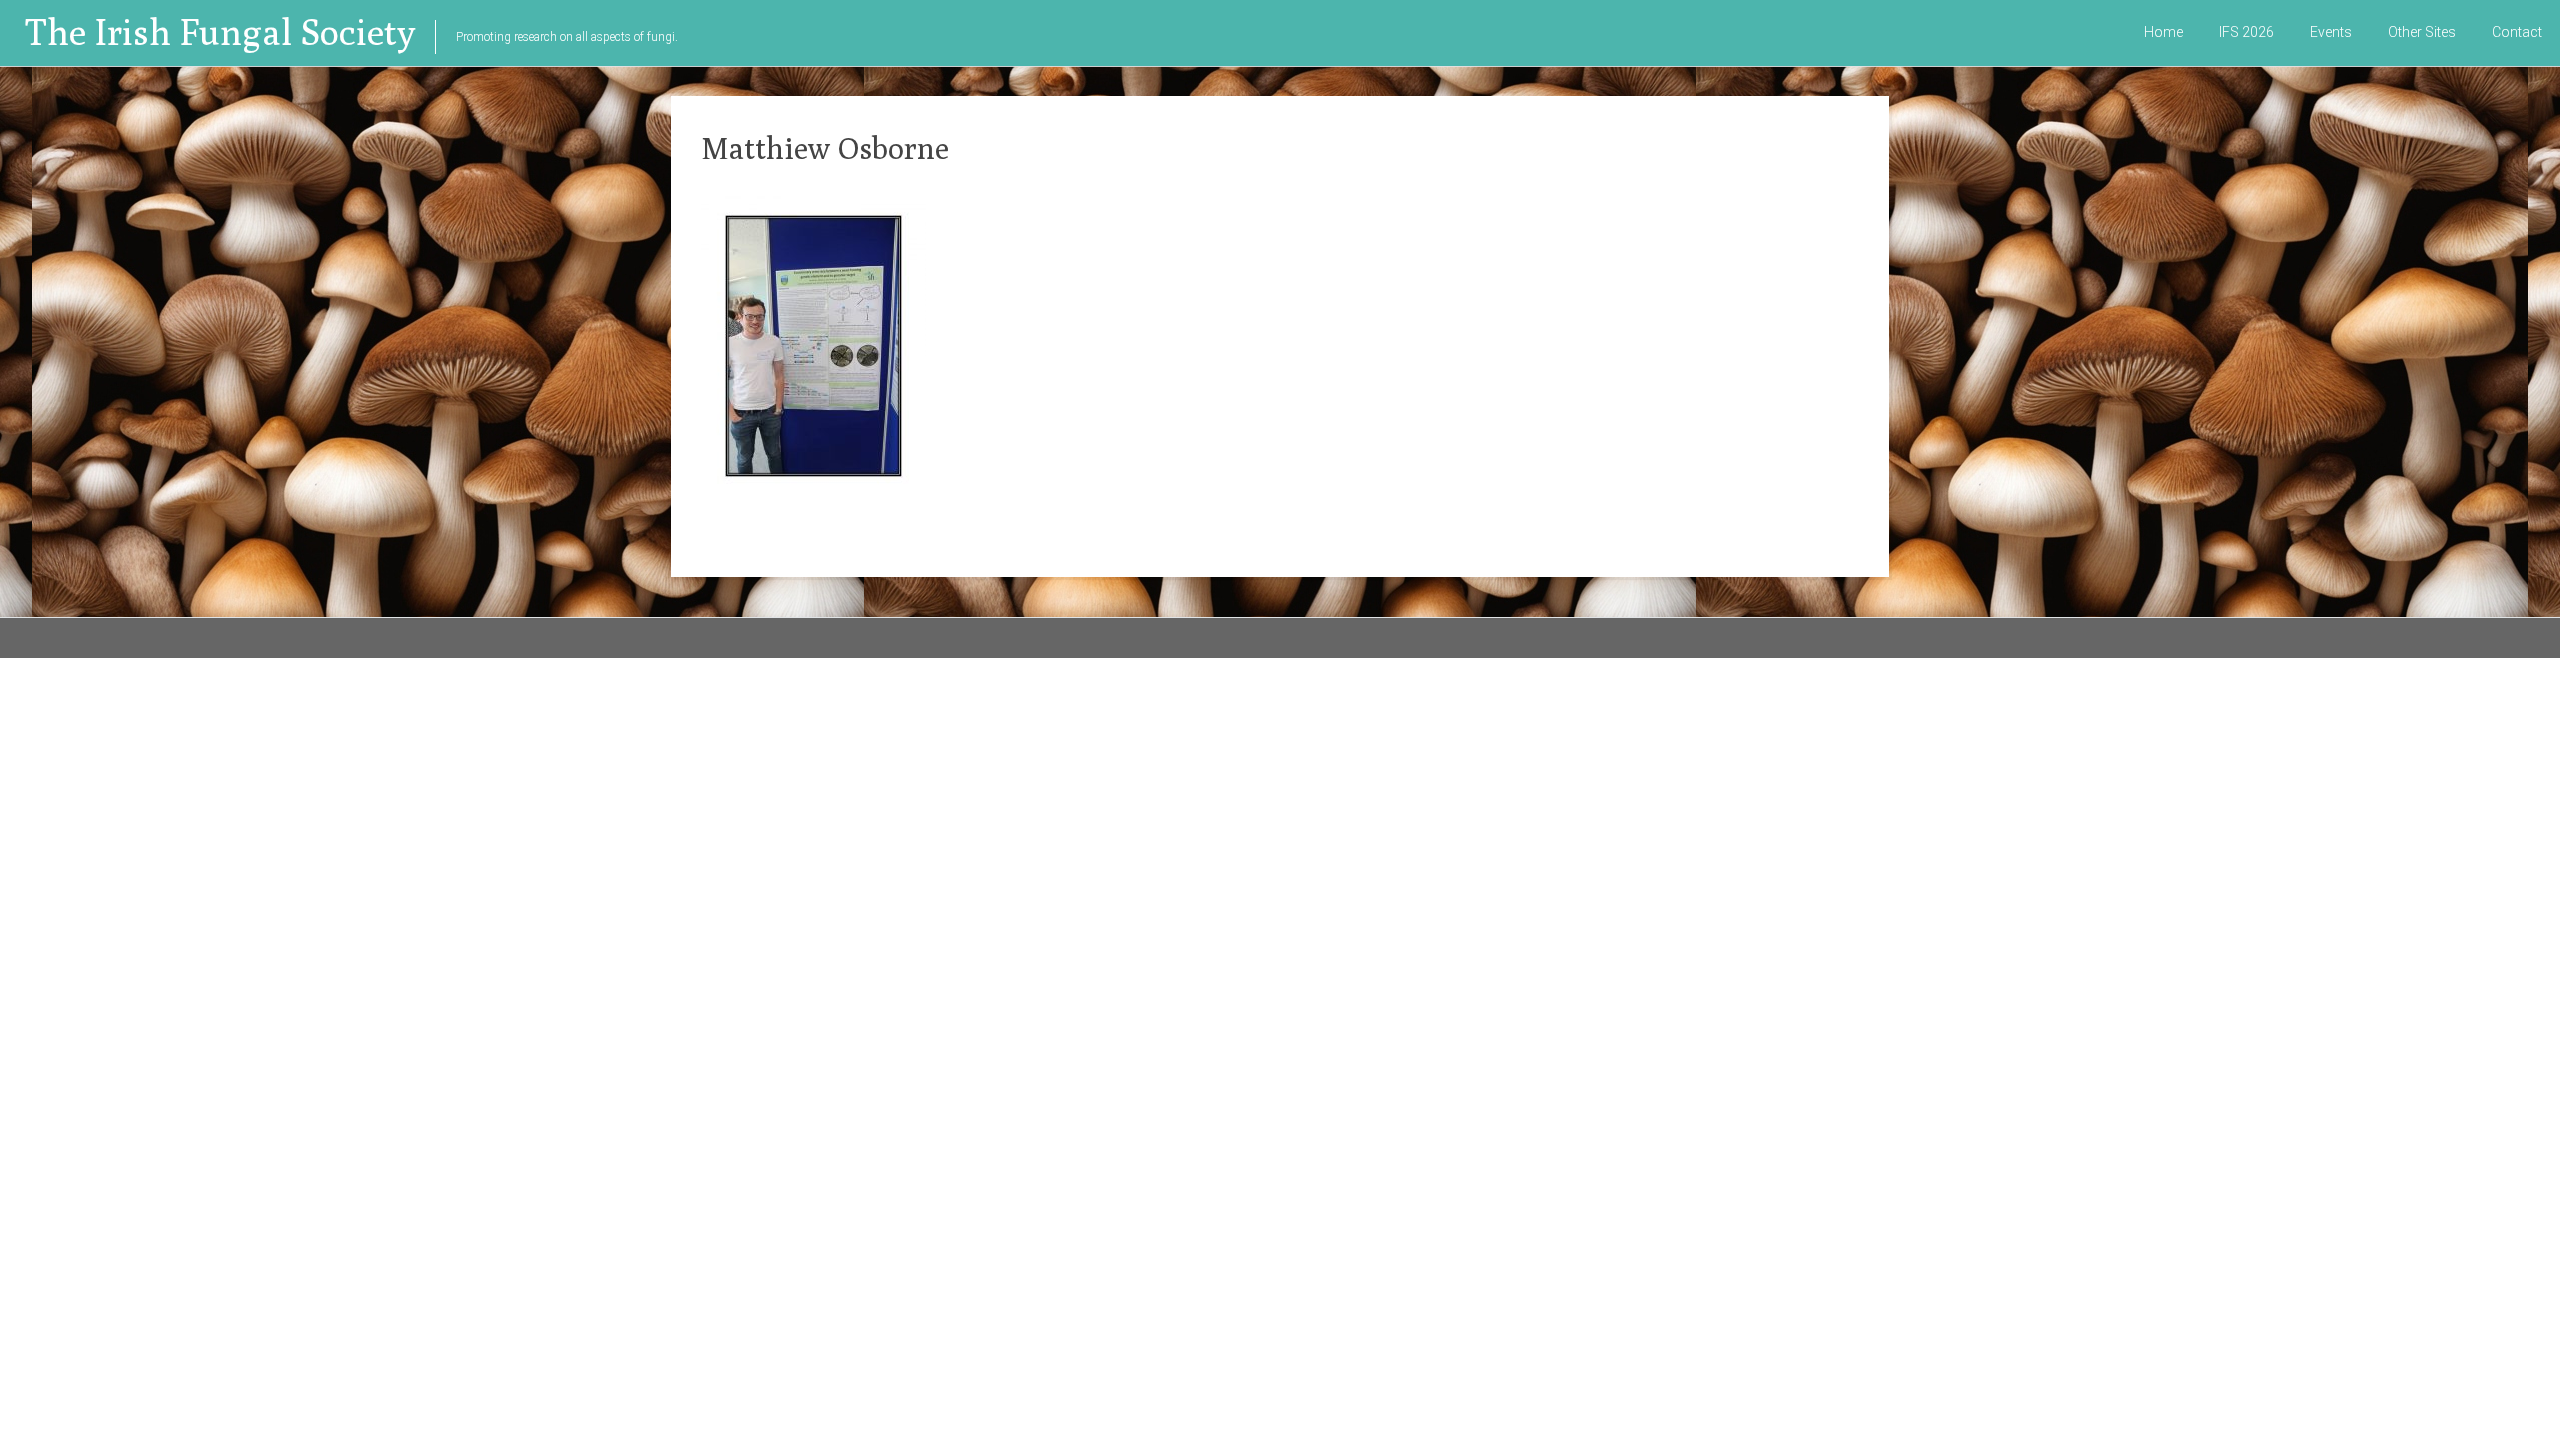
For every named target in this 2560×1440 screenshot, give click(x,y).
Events (2331, 32)
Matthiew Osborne (825, 148)
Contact (2517, 32)
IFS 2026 (2246, 32)
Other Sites (2422, 32)
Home (2163, 32)
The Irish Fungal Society (220, 31)
